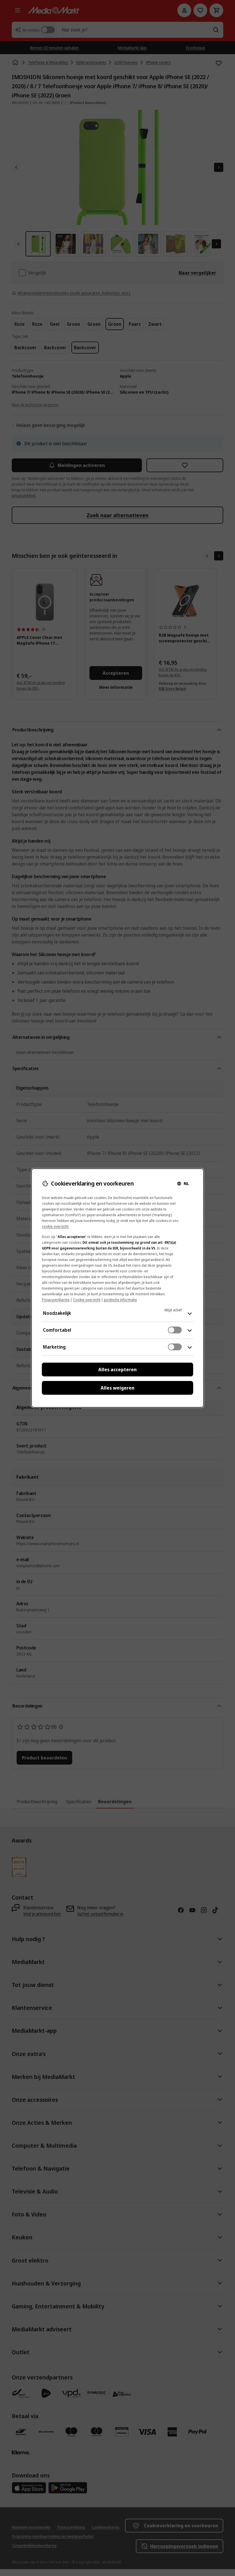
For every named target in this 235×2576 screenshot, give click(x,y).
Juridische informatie (121, 1300)
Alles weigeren (117, 1388)
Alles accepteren (117, 1370)
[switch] (175, 1330)
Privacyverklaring (56, 1300)
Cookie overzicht (87, 1300)
